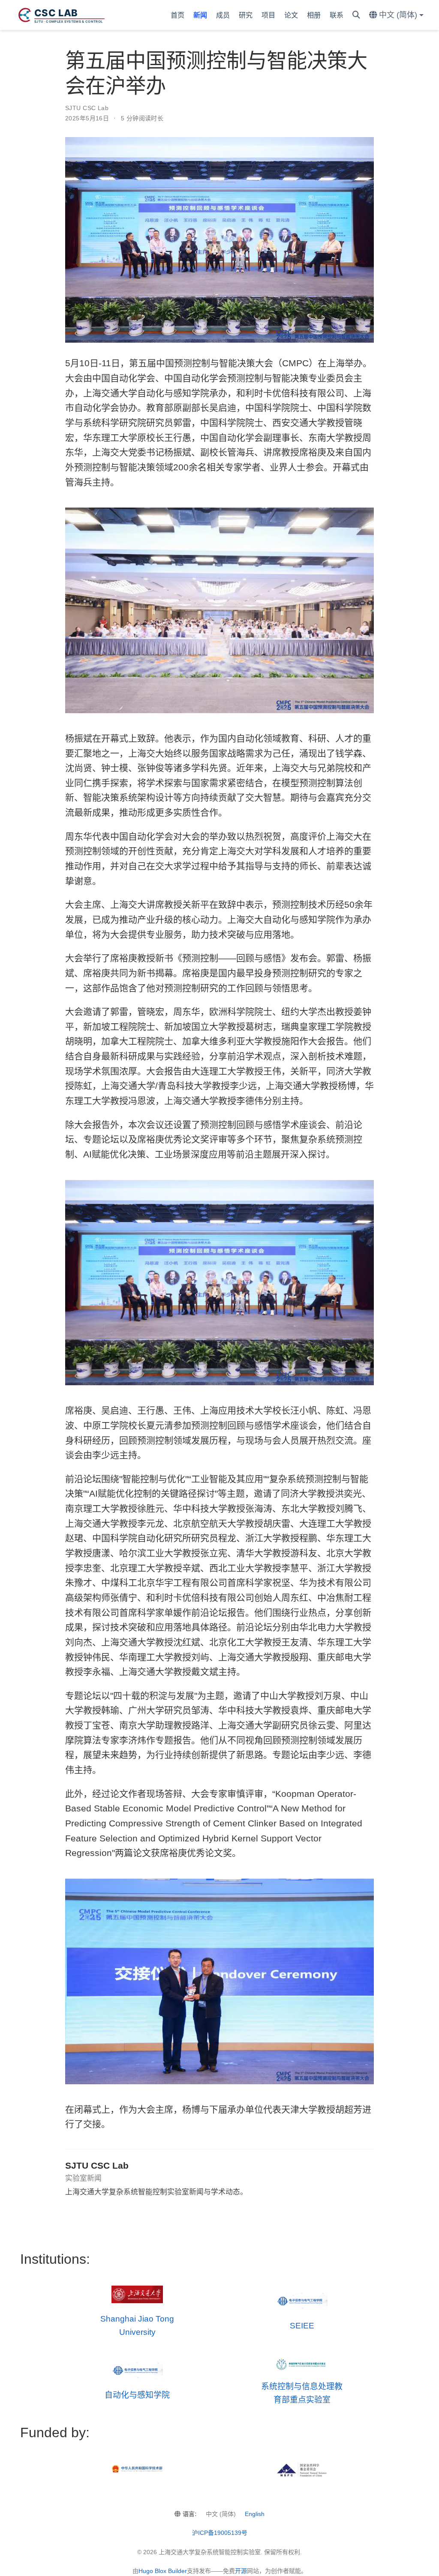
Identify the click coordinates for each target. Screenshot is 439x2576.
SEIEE (302, 2326)
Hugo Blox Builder (163, 2571)
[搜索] (356, 15)
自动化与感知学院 (137, 2395)
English (255, 2514)
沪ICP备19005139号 (220, 2533)
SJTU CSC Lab (87, 108)
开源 (241, 2571)
